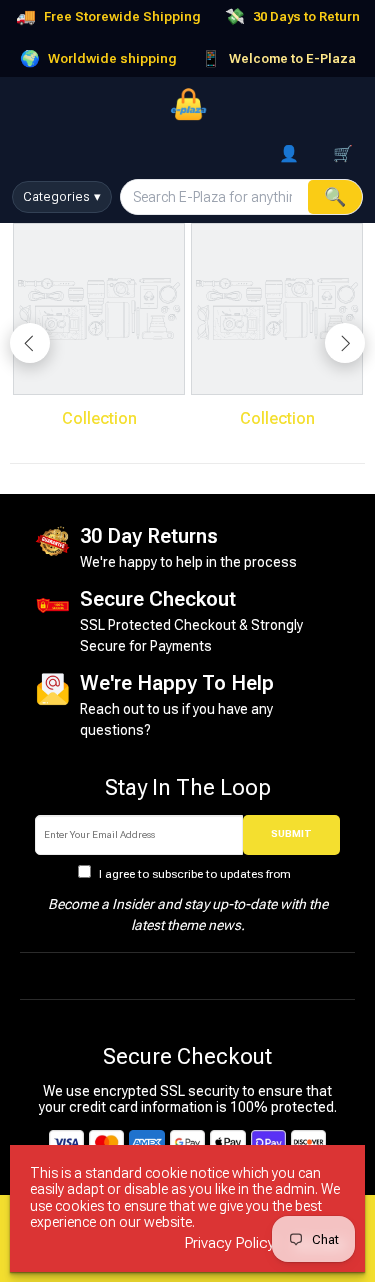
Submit (291, 833)
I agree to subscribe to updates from (195, 874)
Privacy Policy (230, 1243)
